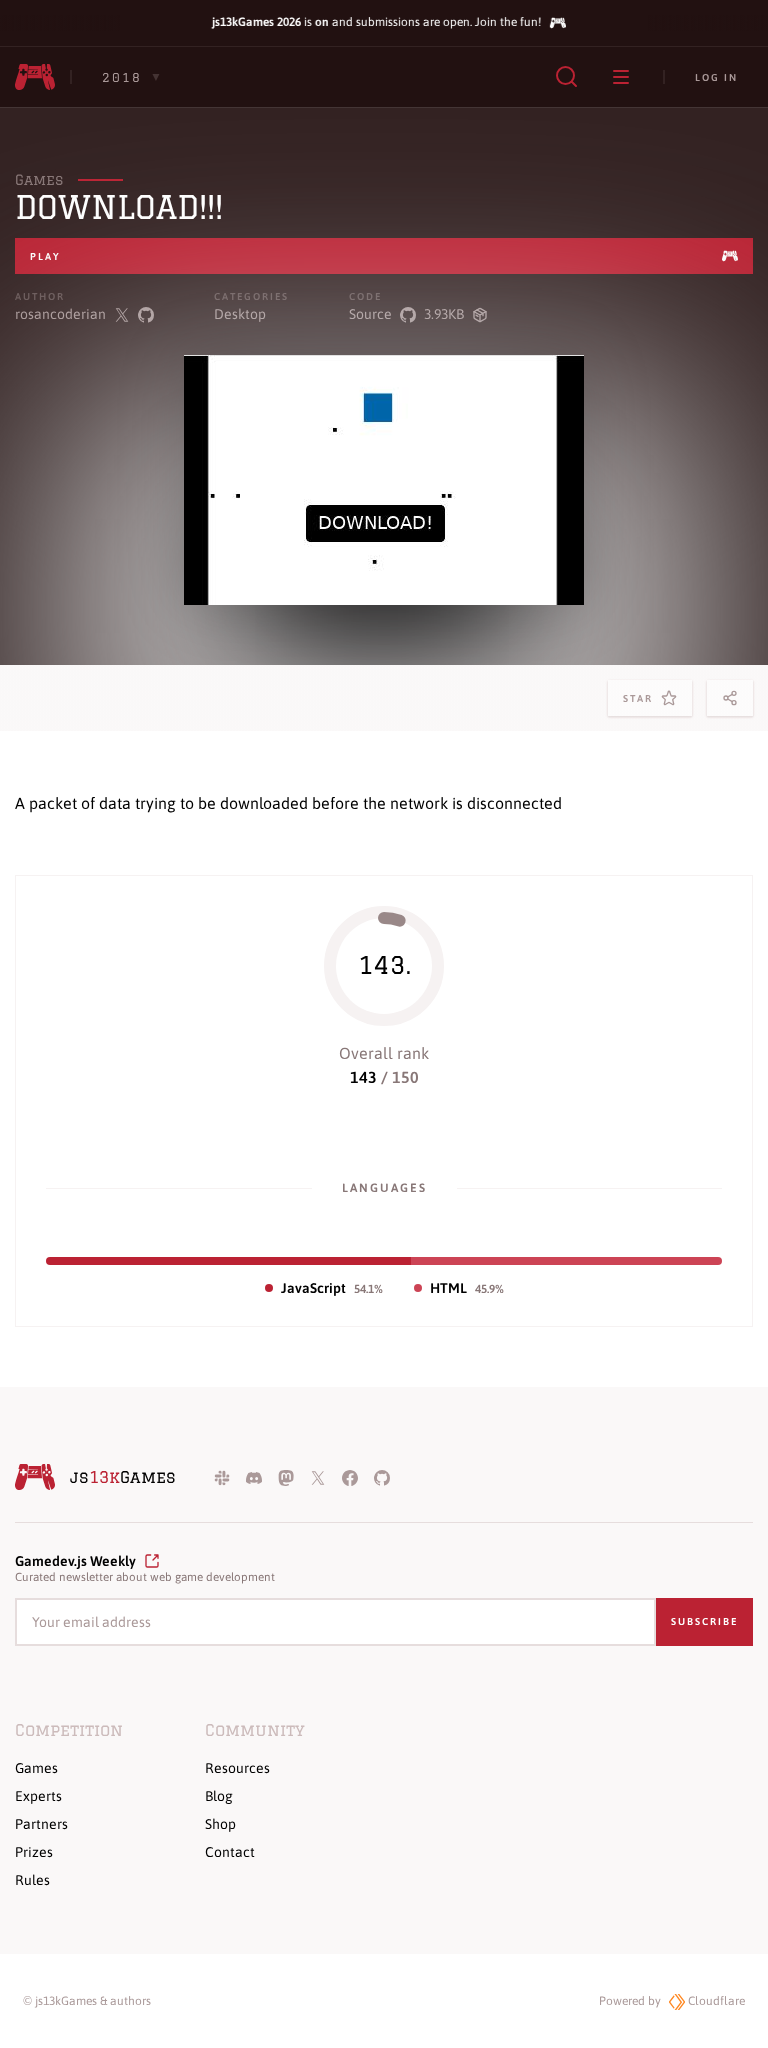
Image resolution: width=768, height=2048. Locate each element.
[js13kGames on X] (318, 1477)
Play (45, 256)
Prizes (34, 1852)
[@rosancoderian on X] (122, 314)
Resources (237, 1768)
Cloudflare (715, 2001)
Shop (220, 1824)
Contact (230, 1852)
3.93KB (444, 314)
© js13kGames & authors (87, 2001)
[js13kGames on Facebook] (350, 1477)
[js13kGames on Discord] (254, 1477)
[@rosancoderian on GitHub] (146, 314)
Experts (38, 1796)
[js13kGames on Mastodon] (286, 1477)
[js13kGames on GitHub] (382, 1477)
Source (370, 314)
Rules (32, 1880)
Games (39, 180)
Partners (41, 1824)
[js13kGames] (35, 77)
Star (642, 704)
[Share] (730, 698)
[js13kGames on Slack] (222, 1477)
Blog (219, 1796)
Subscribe (704, 1621)
